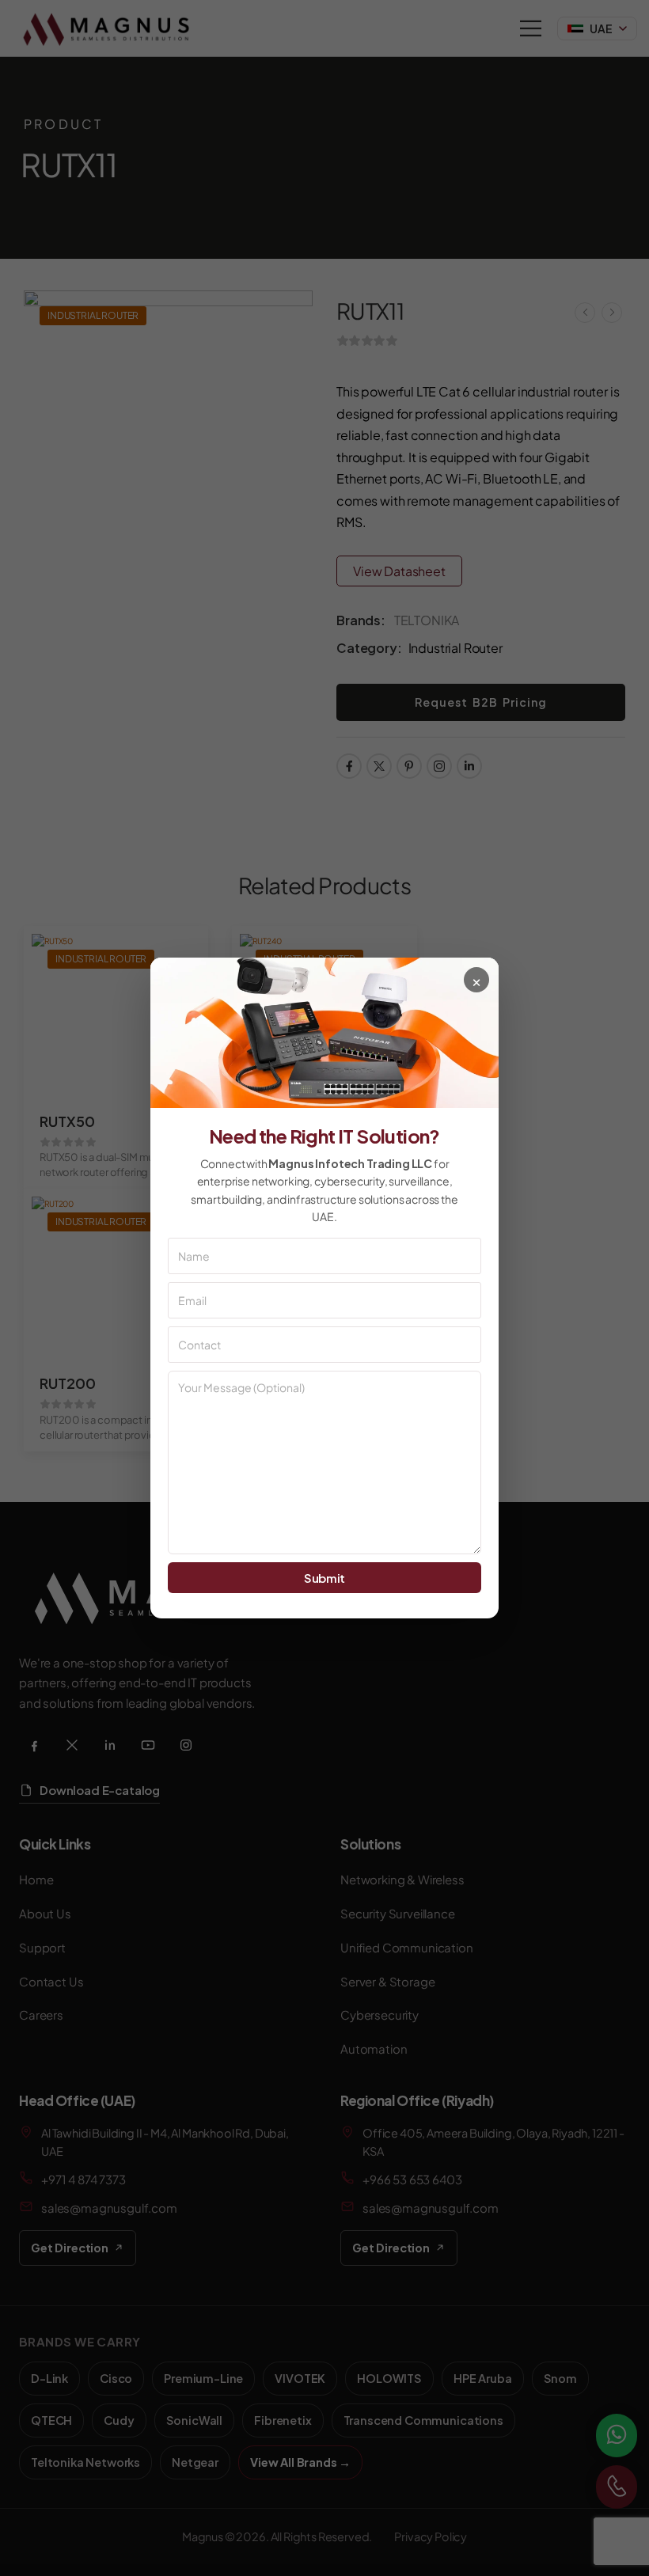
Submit (324, 1578)
